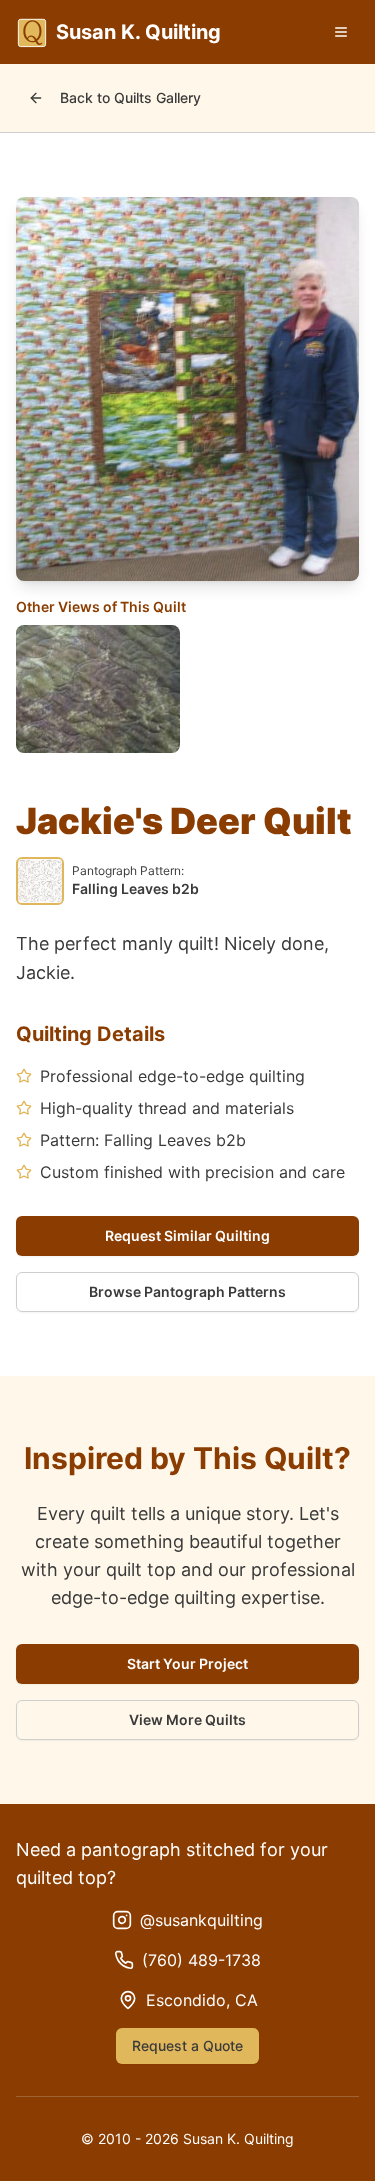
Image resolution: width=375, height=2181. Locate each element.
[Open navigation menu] (341, 32)
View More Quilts (187, 1719)
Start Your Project (187, 1663)
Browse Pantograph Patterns (187, 1291)
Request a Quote (187, 2045)
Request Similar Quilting (187, 1235)
